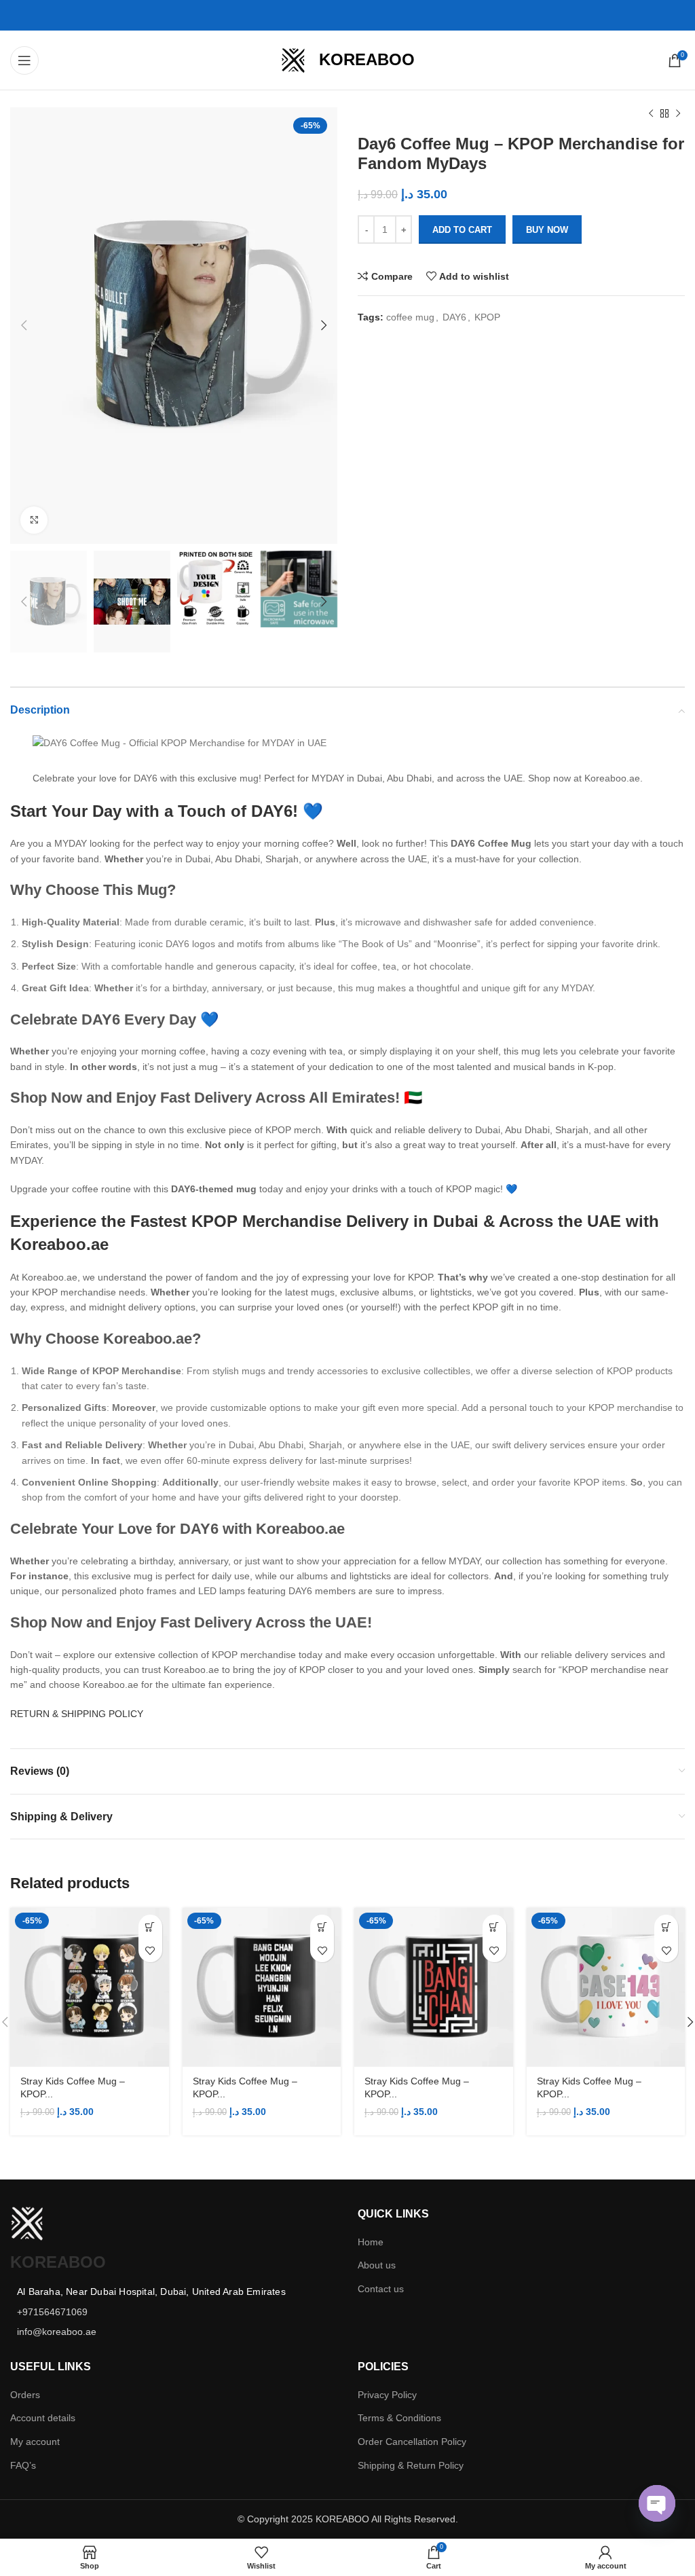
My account (35, 2442)
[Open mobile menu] (24, 60)
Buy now (547, 230)
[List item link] (174, 2312)
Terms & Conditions (399, 2418)
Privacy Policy (387, 2395)
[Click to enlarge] (34, 520)
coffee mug (410, 317)
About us (377, 2265)
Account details (43, 2418)
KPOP (487, 317)
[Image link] (27, 2223)
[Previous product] (651, 114)
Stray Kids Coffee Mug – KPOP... (73, 2088)
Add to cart (462, 230)
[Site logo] (293, 59)
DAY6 (454, 317)
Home (371, 2242)
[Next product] (678, 114)
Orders (25, 2395)
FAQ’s (23, 2465)
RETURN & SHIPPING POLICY (77, 1714)
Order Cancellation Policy (412, 2442)
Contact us (381, 2289)
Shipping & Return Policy (411, 2465)
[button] (150, 1927)
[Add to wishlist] (150, 1950)
